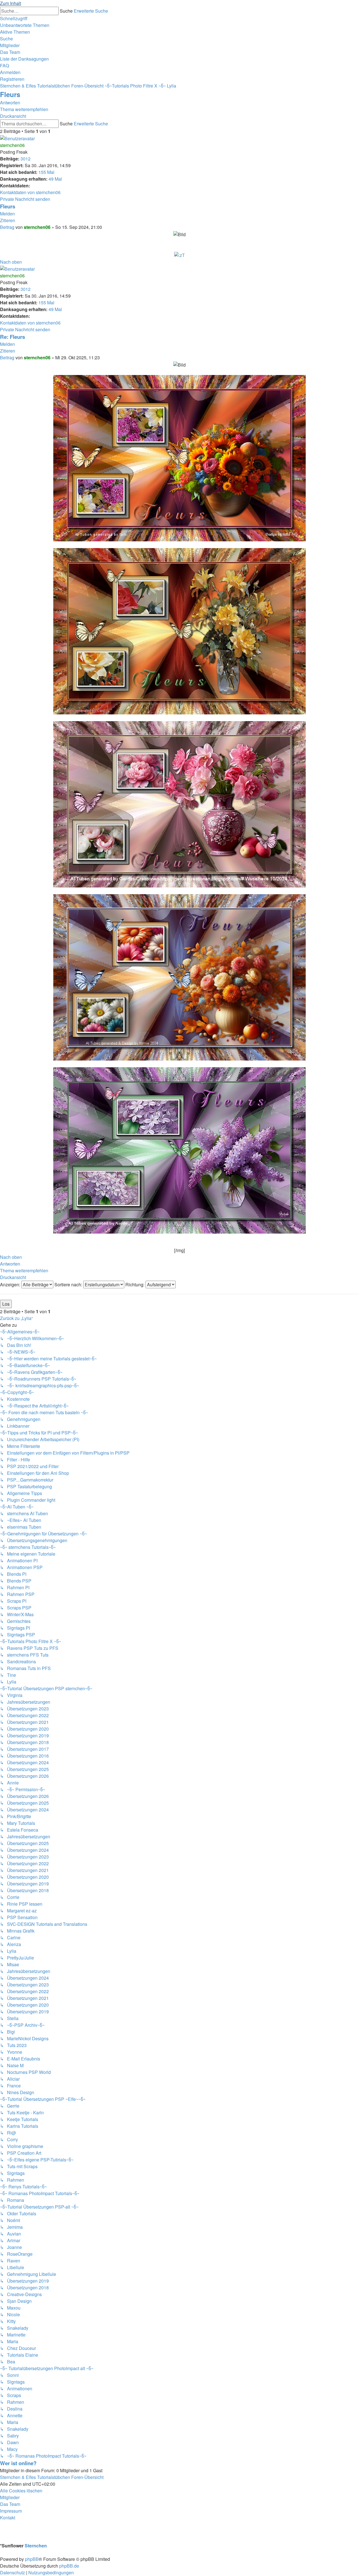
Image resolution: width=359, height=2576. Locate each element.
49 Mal (55, 179)
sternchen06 (12, 145)
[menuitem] (25, 25)
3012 (26, 159)
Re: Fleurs (12, 337)
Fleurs (10, 94)
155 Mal (46, 172)
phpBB (32, 2559)
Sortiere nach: (69, 1284)
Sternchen (36, 2546)
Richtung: (135, 1284)
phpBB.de (69, 2566)
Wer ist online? (18, 2463)
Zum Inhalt (11, 3)
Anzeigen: (11, 1284)
